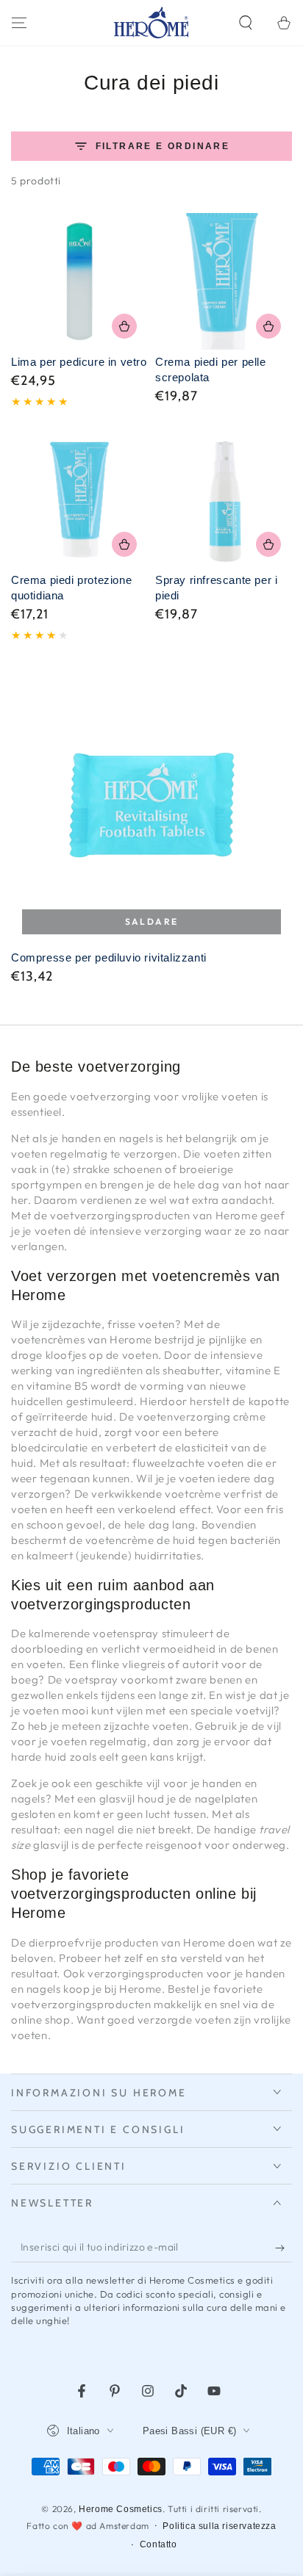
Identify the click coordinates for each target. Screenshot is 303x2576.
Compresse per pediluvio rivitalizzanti (109, 957)
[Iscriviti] (284, 2248)
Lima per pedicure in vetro (79, 362)
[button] (246, 23)
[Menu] (19, 23)
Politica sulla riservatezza (219, 2526)
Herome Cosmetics (121, 2509)
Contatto (158, 2544)
